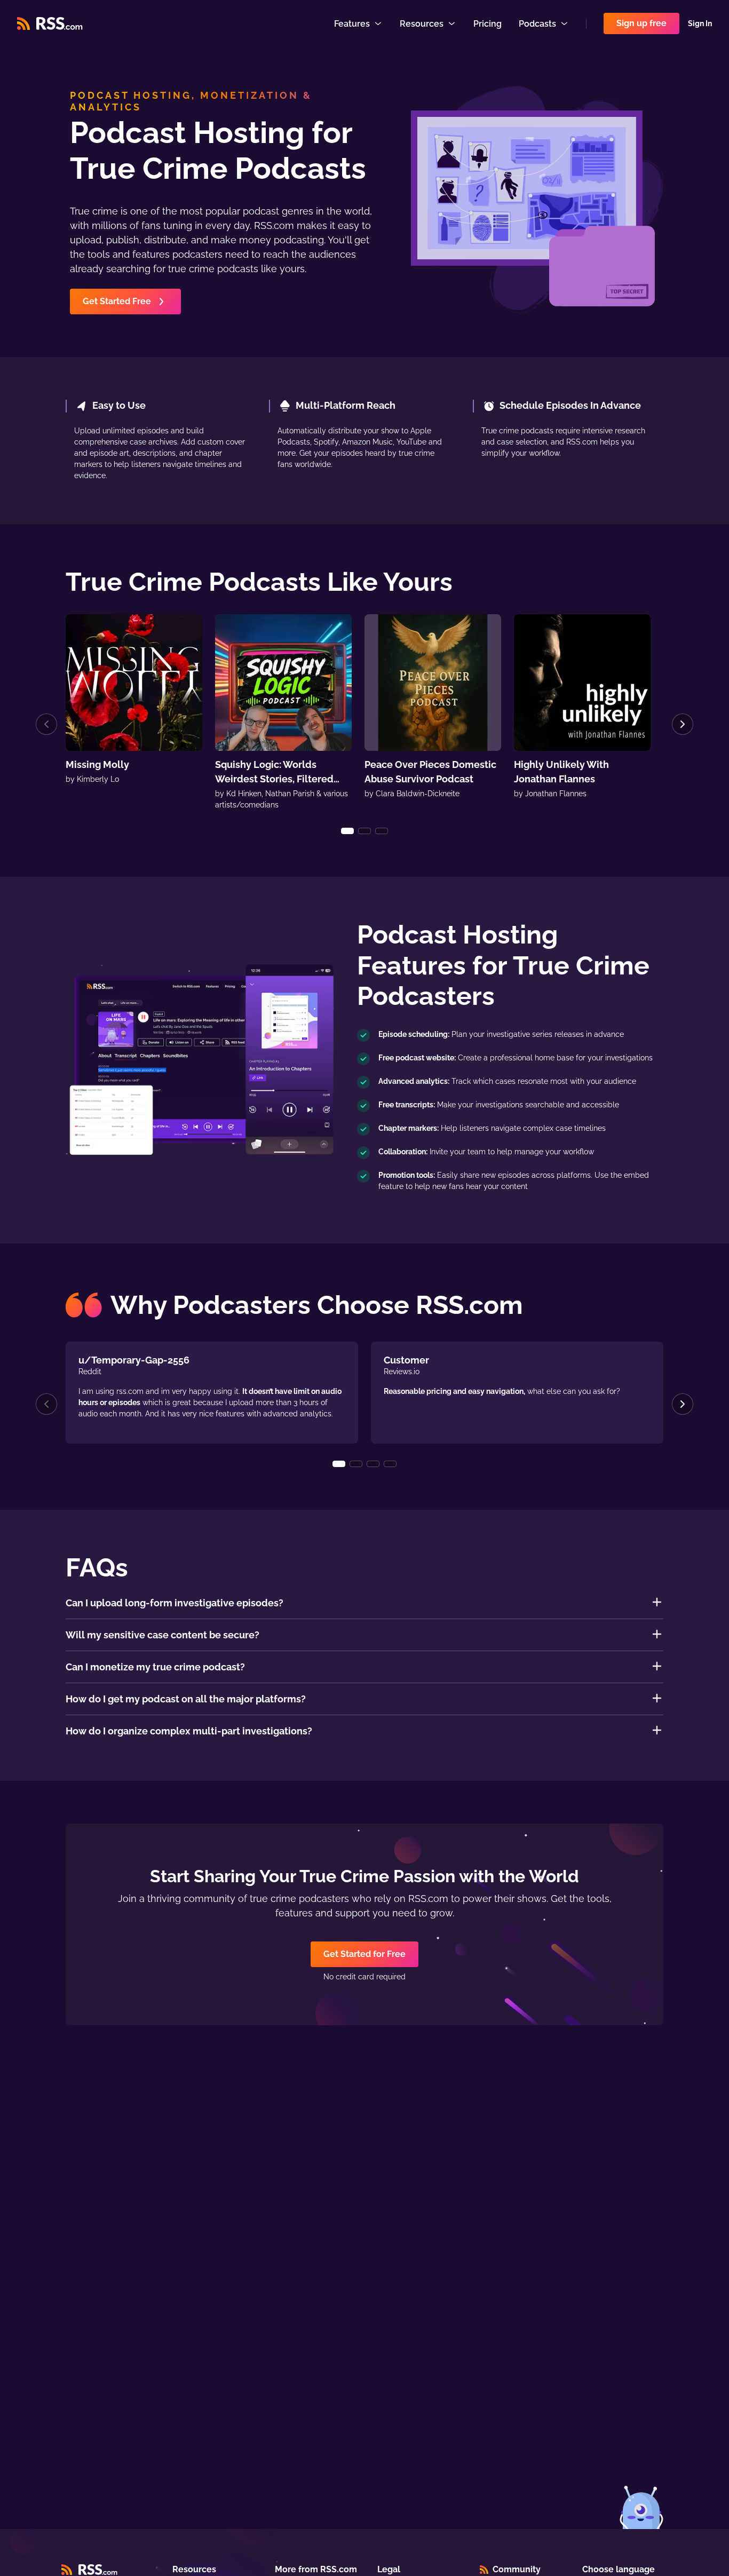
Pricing (488, 24)
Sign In (700, 23)
